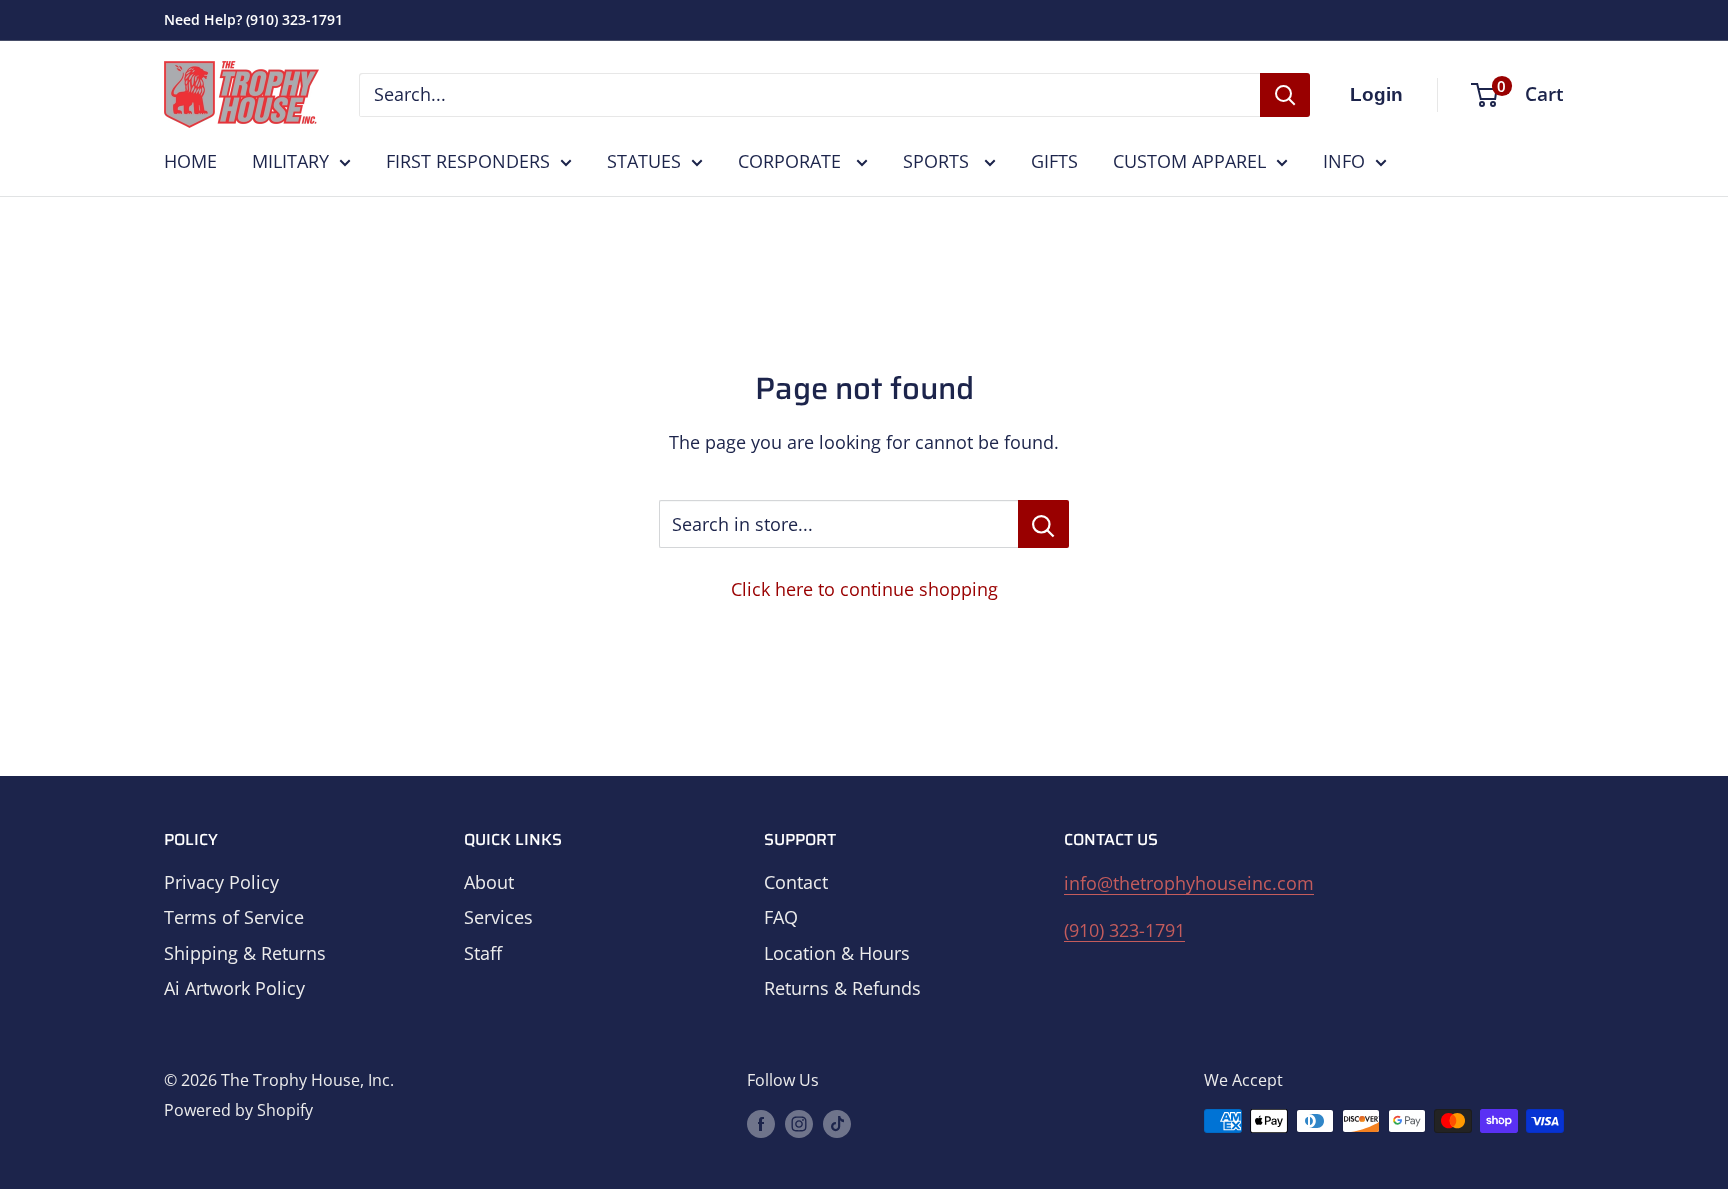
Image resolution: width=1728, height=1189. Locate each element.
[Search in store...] (1043, 524)
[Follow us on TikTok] (837, 1124)
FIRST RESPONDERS (468, 161)
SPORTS (938, 161)
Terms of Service (234, 917)
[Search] (1285, 95)
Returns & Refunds (842, 988)
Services (498, 917)
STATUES (644, 161)
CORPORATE (792, 161)
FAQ (781, 917)
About (489, 882)
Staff (483, 953)
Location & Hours (837, 953)
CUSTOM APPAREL (1189, 161)
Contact (796, 882)
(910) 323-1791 (1124, 930)
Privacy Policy (221, 882)
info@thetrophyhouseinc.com (1189, 883)
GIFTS (1054, 161)
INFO (1344, 161)
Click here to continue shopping (864, 589)
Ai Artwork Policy (234, 988)
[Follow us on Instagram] (799, 1124)
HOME (190, 161)
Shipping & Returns (245, 953)
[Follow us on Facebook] (761, 1124)
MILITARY (290, 161)
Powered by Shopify (238, 1110)
